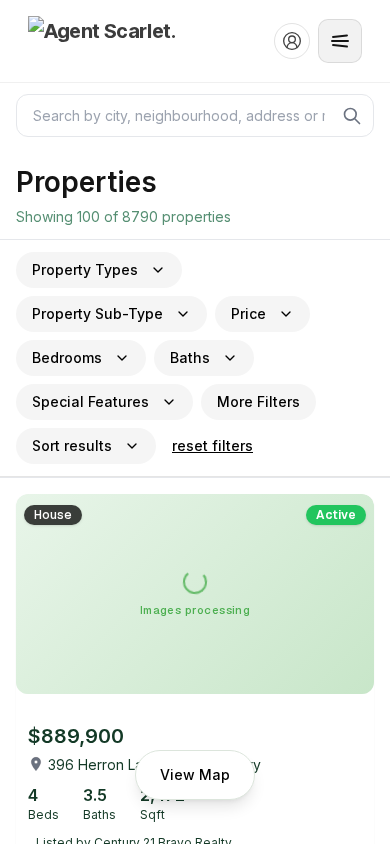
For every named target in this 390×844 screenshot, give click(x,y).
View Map (195, 774)
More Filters (258, 401)
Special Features (90, 401)
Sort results (72, 445)
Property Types (85, 269)
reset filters (212, 445)
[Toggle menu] (340, 41)
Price (248, 313)
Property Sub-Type (97, 313)
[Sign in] (292, 41)
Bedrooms (67, 357)
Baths (190, 357)
